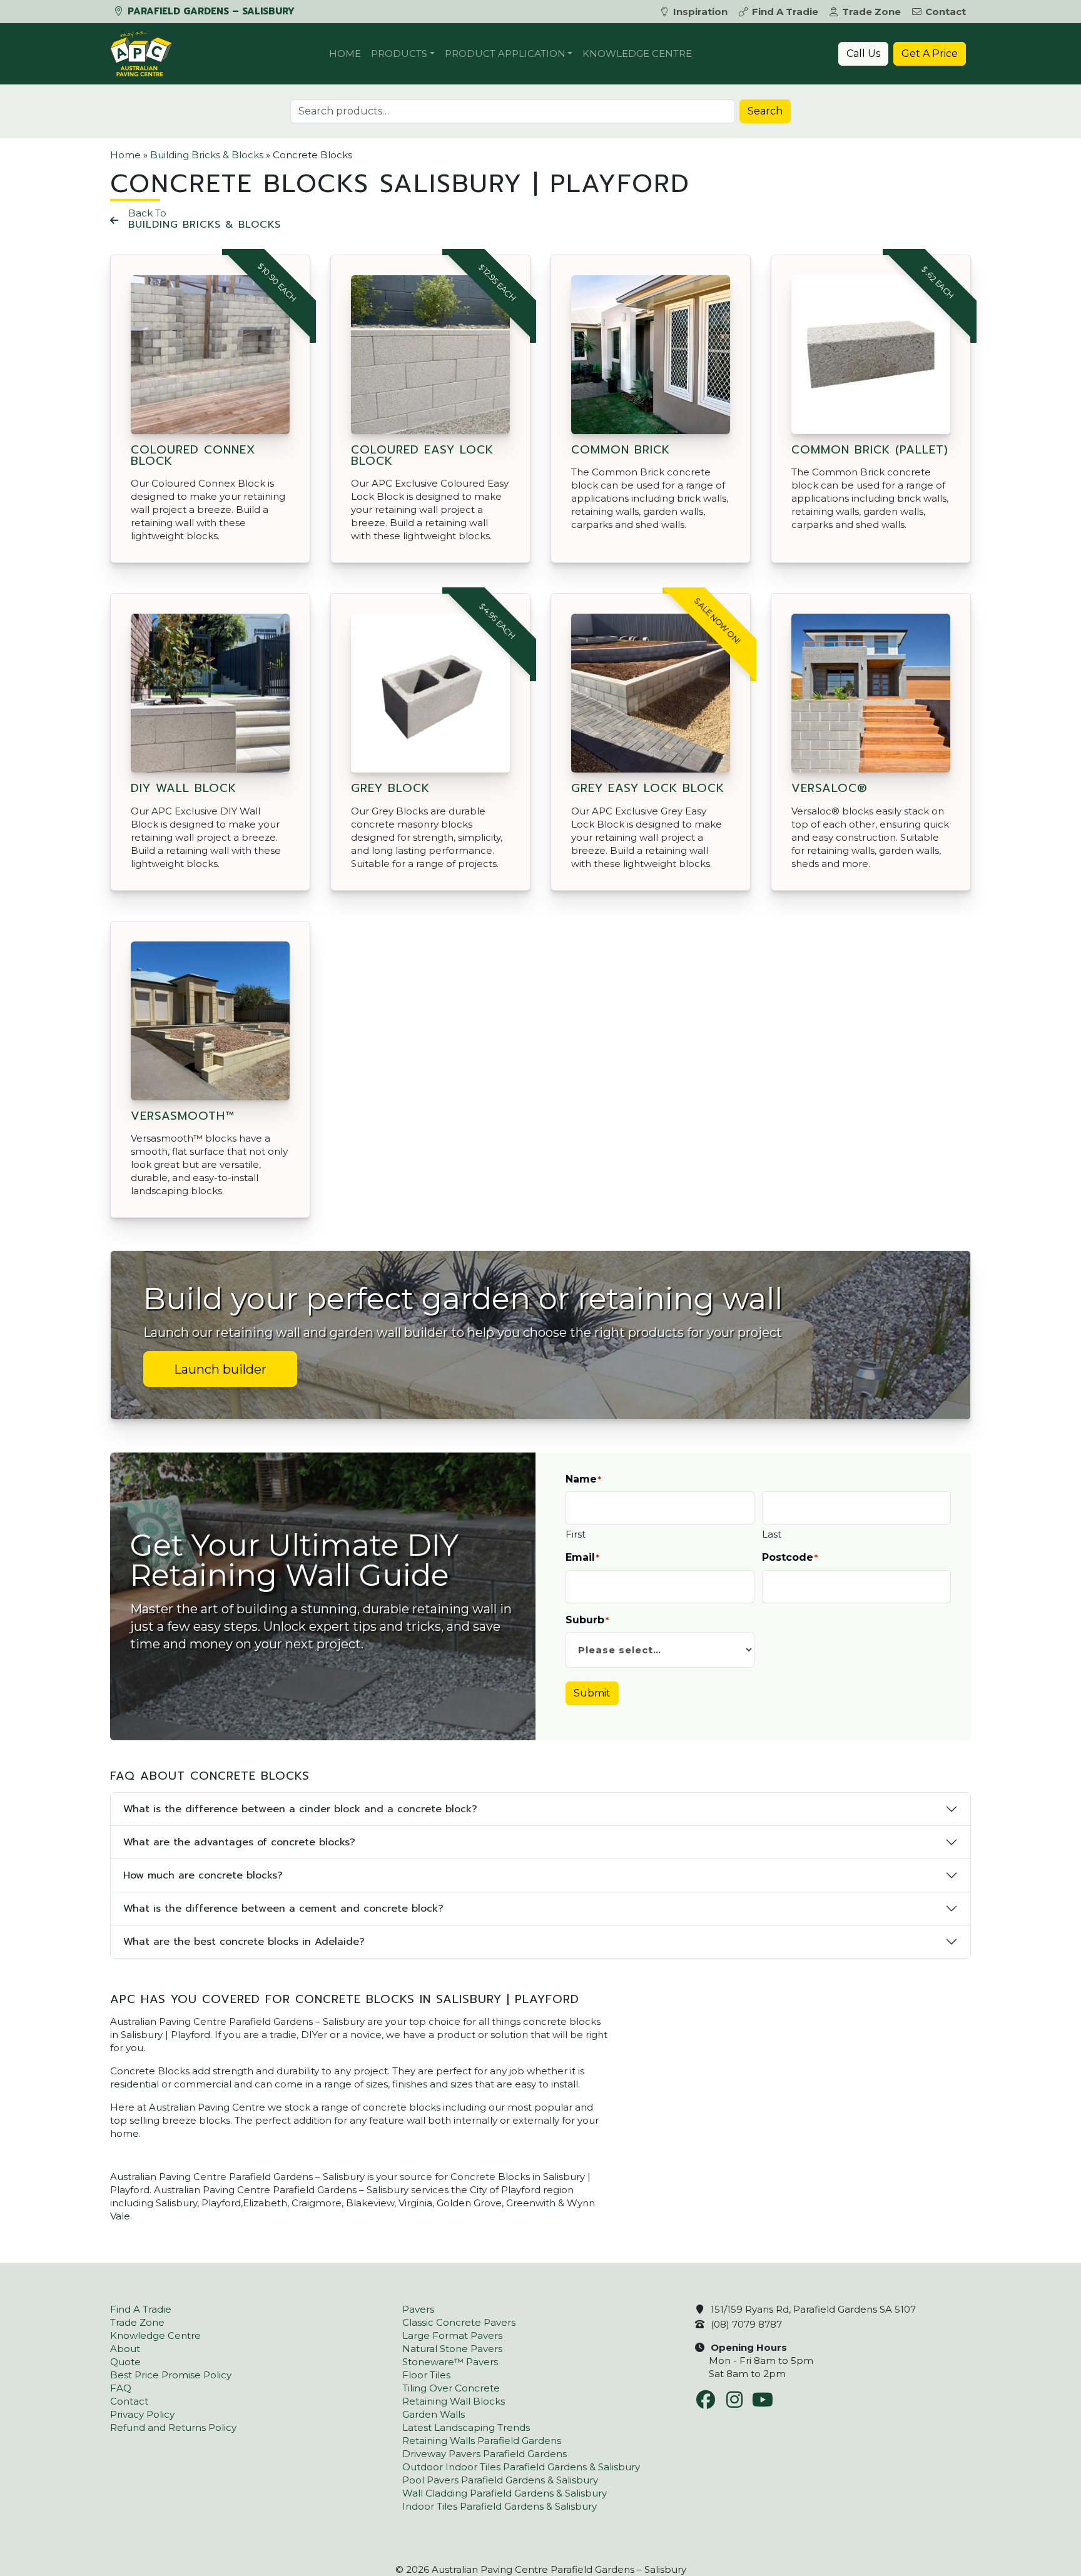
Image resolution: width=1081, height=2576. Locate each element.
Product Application (505, 53)
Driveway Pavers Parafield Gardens (485, 2454)
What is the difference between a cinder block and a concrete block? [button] (300, 1809)
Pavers (418, 2309)
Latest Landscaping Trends (466, 2427)
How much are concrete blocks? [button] (203, 1875)
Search (765, 111)
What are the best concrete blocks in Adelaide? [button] (244, 1942)
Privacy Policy (142, 2414)
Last (772, 1534)
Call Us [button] (863, 53)
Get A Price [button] (930, 53)
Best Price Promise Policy (171, 2375)
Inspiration (700, 12)
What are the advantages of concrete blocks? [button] (239, 1842)
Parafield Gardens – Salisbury (210, 11)
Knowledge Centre (637, 53)
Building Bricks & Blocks (207, 155)
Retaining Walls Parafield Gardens (482, 2441)
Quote (125, 2362)
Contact (946, 12)
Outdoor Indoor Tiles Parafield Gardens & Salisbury (521, 2467)
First (576, 1534)
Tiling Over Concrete (451, 2388)
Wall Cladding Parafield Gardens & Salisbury (505, 2493)
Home (345, 53)
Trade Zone (871, 12)
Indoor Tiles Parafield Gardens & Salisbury (500, 2506)
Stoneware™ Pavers (450, 2362)
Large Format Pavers (452, 2335)
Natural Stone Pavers (452, 2349)
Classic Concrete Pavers (459, 2322)
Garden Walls (434, 2414)
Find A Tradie (785, 12)
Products (399, 53)
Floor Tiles (426, 2375)
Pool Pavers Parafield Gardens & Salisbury (500, 2480)
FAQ (121, 2388)
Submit (592, 1693)
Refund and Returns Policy (173, 2427)
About (125, 2349)
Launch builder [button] (220, 1369)
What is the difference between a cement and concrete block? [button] (283, 1909)
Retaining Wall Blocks (454, 2401)
